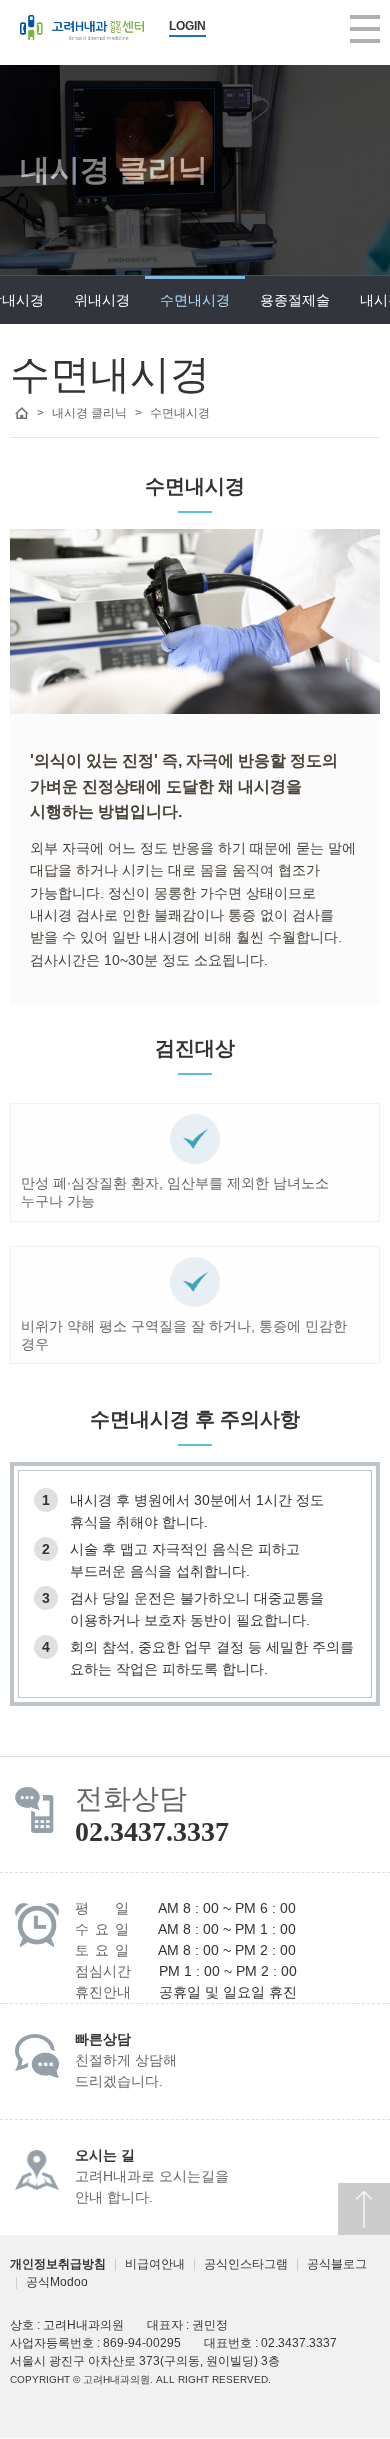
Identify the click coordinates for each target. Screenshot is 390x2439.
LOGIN (187, 26)
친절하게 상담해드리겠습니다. (126, 2060)
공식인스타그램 (246, 2264)
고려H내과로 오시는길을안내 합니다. (152, 2176)
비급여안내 (155, 2264)
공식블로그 (337, 2264)
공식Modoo (57, 2282)
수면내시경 (195, 300)
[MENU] (365, 29)
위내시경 (102, 300)
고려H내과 (82, 27)
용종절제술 (295, 300)
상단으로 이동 (364, 2209)
